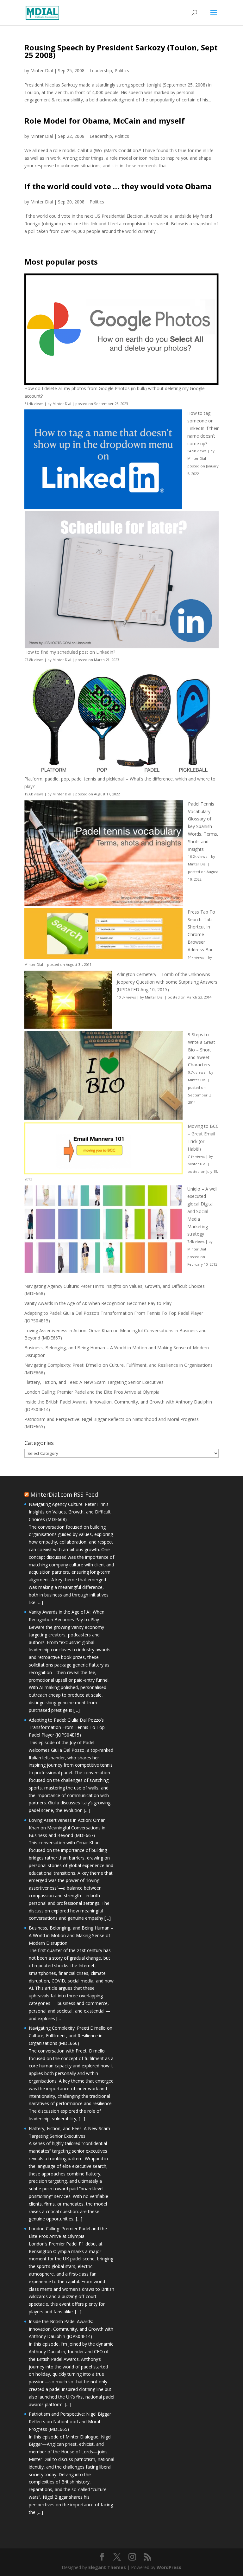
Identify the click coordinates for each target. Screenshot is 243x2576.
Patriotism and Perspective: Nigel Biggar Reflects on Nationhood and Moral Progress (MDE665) (70, 2422)
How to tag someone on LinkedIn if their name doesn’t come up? (203, 428)
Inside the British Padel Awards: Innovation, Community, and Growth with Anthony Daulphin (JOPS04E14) (71, 2329)
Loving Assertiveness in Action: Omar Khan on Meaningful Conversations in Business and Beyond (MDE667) (67, 1828)
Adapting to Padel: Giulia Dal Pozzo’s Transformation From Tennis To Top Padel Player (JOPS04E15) (67, 1728)
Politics (122, 71)
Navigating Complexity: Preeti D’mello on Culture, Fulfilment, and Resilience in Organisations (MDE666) (71, 2036)
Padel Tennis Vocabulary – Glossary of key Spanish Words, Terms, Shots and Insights (203, 826)
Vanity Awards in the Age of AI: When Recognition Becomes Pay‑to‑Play (98, 1303)
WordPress (169, 2567)
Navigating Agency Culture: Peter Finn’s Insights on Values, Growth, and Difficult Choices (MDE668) (70, 1512)
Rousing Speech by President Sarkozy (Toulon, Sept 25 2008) (121, 51)
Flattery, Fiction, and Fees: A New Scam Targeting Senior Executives (94, 1382)
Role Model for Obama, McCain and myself (105, 121)
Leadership (101, 71)
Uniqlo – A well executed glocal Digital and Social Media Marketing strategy (202, 1211)
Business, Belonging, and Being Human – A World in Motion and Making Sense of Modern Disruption (71, 1935)
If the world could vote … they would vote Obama (118, 186)
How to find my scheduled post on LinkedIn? (70, 652)
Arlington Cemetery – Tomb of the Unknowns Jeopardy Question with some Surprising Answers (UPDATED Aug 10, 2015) (167, 982)
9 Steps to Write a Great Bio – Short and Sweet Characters (202, 1050)
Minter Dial (42, 71)
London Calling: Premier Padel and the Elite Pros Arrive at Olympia (92, 1392)
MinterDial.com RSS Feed (64, 1494)
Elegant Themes (107, 2567)
